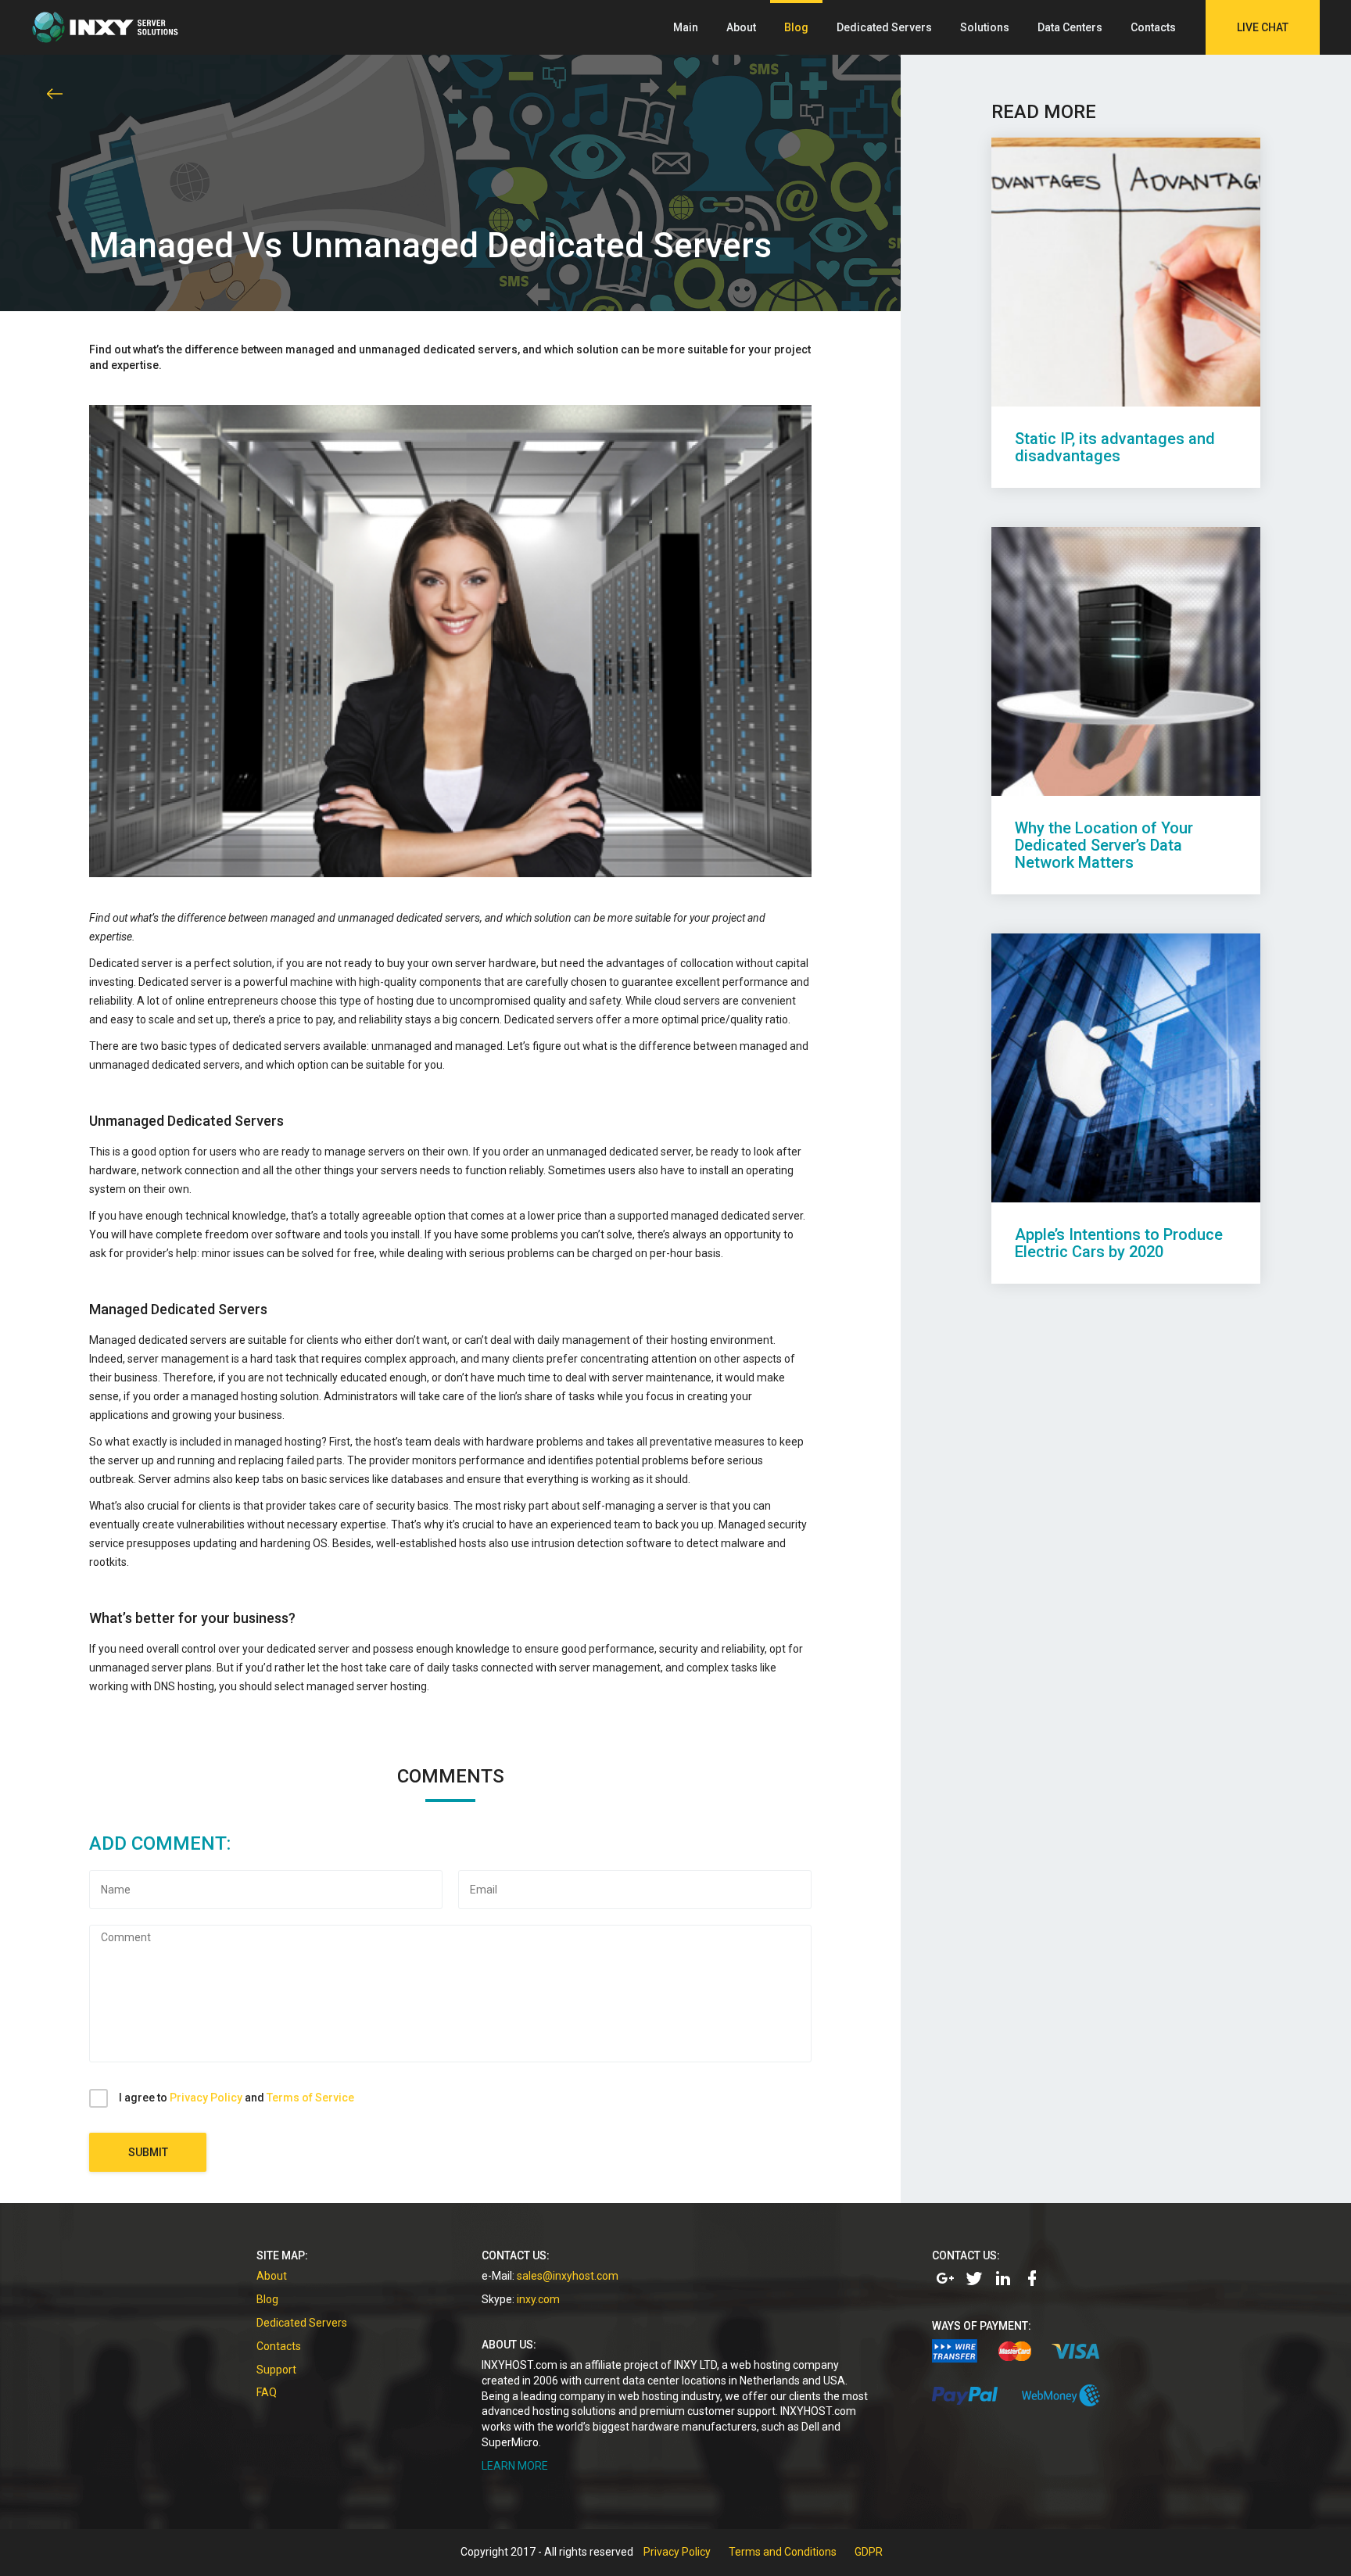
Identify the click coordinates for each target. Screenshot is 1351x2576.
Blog (796, 27)
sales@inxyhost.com (568, 2276)
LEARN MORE (515, 2466)
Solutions (985, 27)
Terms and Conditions (783, 2552)
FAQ (267, 2392)
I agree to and (237, 2098)
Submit (148, 2152)
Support (276, 2370)
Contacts (1153, 27)
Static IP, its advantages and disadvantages (1115, 447)
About (741, 27)
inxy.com (538, 2299)
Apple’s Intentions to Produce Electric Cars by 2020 (1119, 1243)
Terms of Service (310, 2098)
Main (686, 27)
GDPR (869, 2552)
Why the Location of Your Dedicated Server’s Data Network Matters (1104, 845)
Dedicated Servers (884, 27)
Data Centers (1070, 27)
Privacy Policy (206, 2098)
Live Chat (1263, 27)
